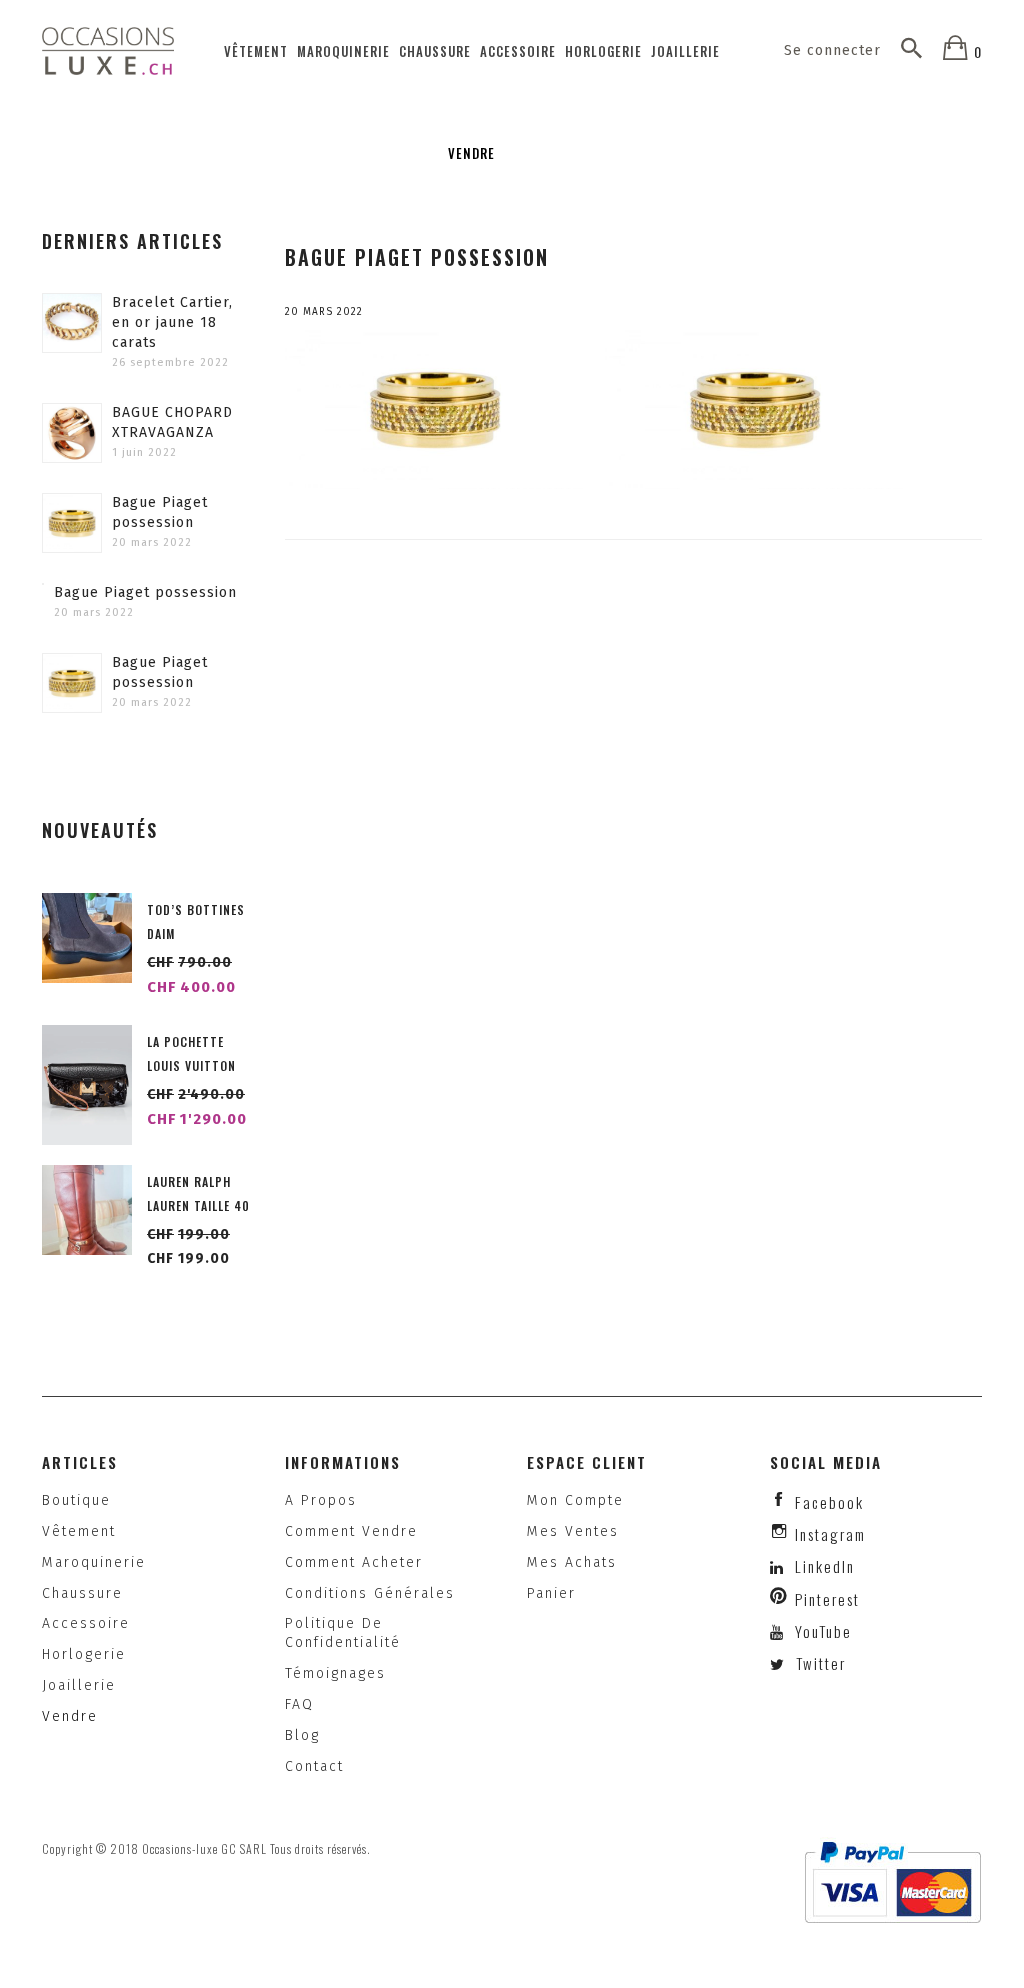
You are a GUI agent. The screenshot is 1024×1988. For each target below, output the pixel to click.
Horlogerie (603, 51)
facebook (829, 1502)
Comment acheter (354, 1562)
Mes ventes (573, 1531)
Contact (314, 1766)
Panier (551, 1593)
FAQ (299, 1704)
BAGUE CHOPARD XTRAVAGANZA (172, 422)
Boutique (76, 1500)
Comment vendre (351, 1531)
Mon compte (575, 1500)
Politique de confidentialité (343, 1633)
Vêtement (256, 51)
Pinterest (827, 1599)
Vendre (471, 153)
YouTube (821, 1631)
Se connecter (832, 50)
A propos (321, 1500)
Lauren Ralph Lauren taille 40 (198, 1193)
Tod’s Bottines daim (196, 921)
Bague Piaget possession (160, 512)
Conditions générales (370, 1593)
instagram (830, 1534)
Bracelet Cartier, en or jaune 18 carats (172, 322)
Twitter (818, 1663)
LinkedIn (825, 1566)
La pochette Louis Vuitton (191, 1053)
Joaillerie (685, 51)
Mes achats (572, 1562)
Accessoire (518, 51)
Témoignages (335, 1673)
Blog (302, 1735)
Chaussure (435, 51)
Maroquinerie (343, 51)
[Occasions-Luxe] (108, 50)
